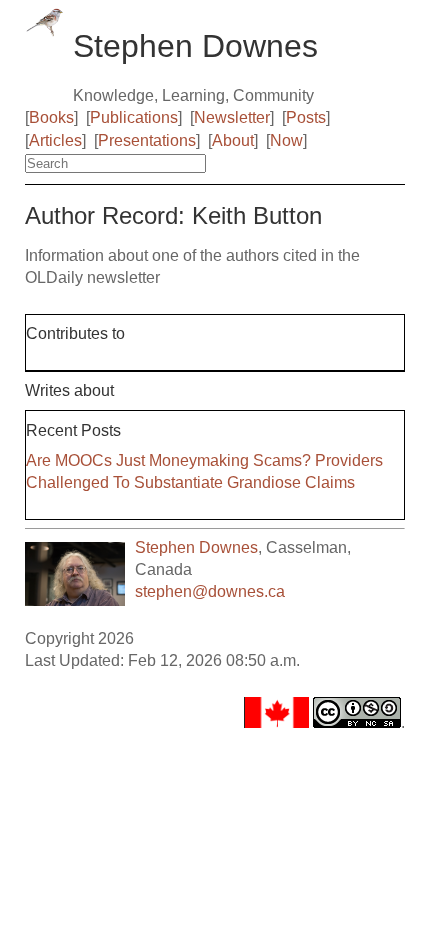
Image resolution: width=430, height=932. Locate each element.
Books (51, 117)
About (233, 140)
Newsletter (232, 117)
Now (286, 140)
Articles (55, 140)
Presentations (147, 140)
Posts (306, 117)
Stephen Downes (196, 547)
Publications (134, 117)
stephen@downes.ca (210, 591)
